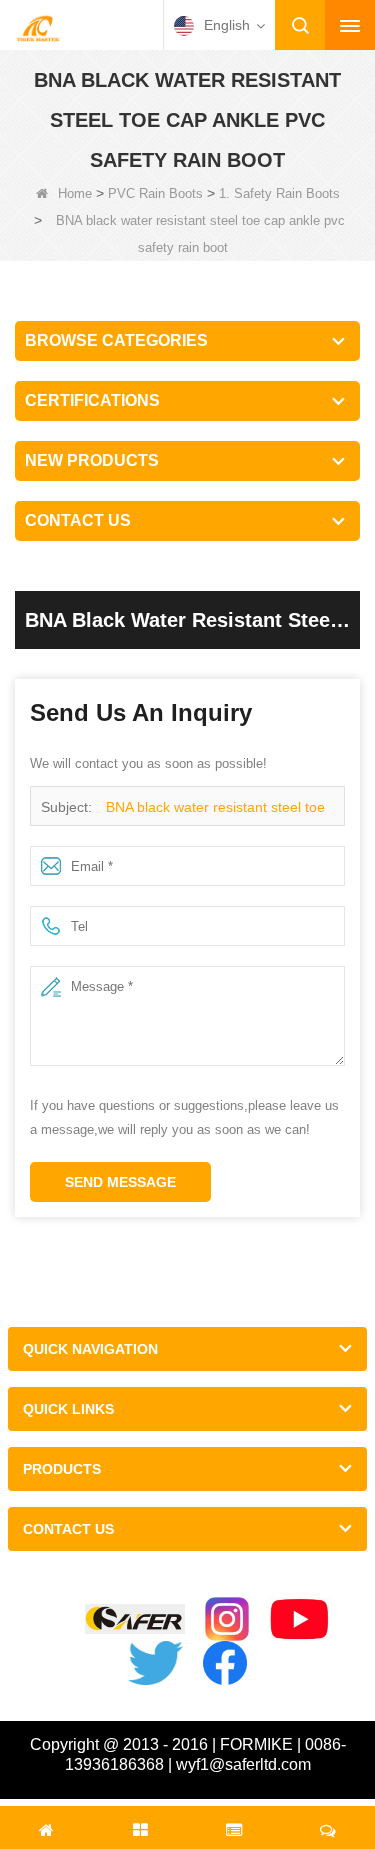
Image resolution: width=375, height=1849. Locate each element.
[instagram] (227, 1619)
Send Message (120, 1182)
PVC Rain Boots (155, 193)
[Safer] (135, 1619)
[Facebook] (225, 1663)
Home (75, 193)
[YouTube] (299, 1619)
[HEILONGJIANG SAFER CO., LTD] (38, 27)
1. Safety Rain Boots (279, 193)
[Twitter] (155, 1663)
